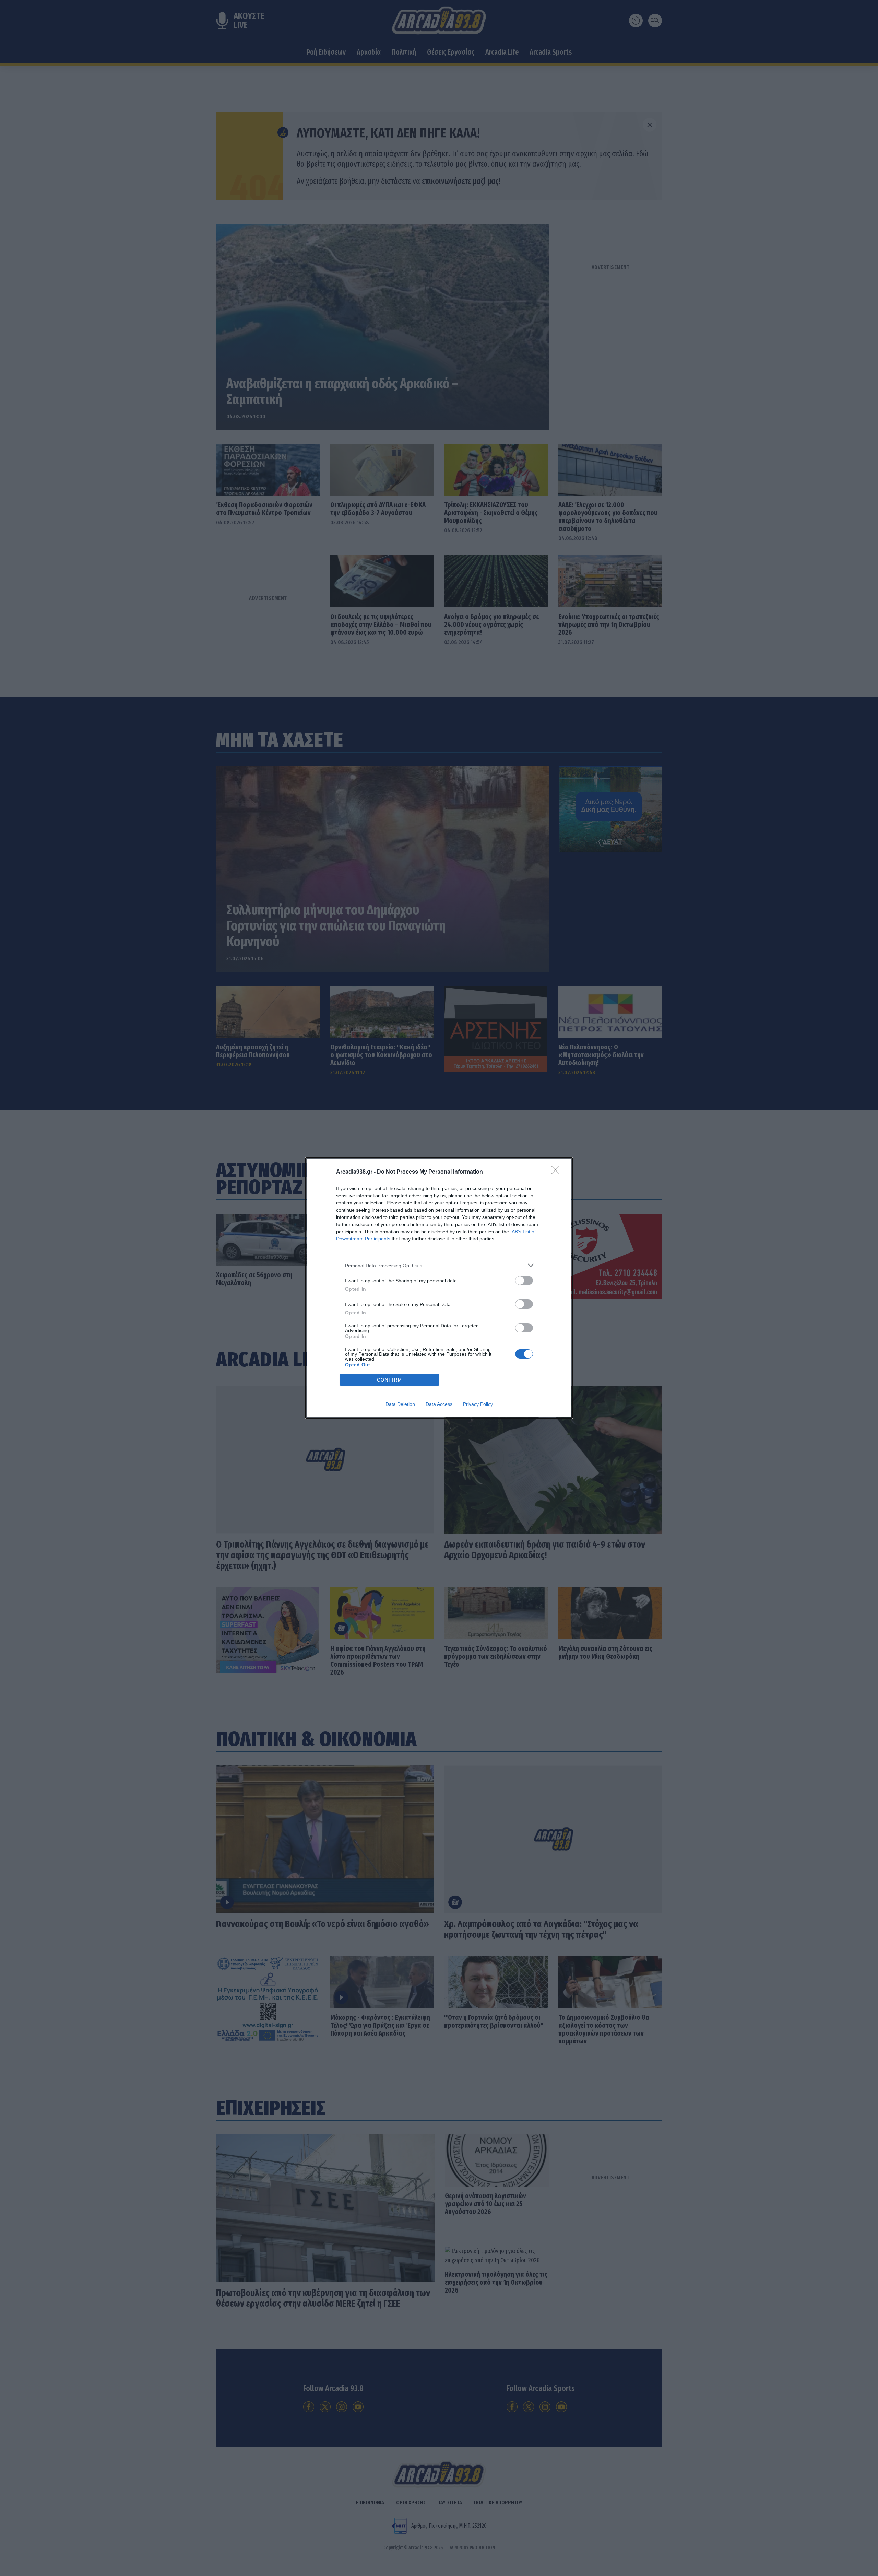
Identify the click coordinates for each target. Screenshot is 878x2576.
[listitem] (439, 1265)
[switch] (524, 1280)
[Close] (558, 1172)
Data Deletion (400, 1404)
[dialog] (439, 1288)
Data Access (439, 1404)
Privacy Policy (478, 1404)
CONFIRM (390, 1380)
